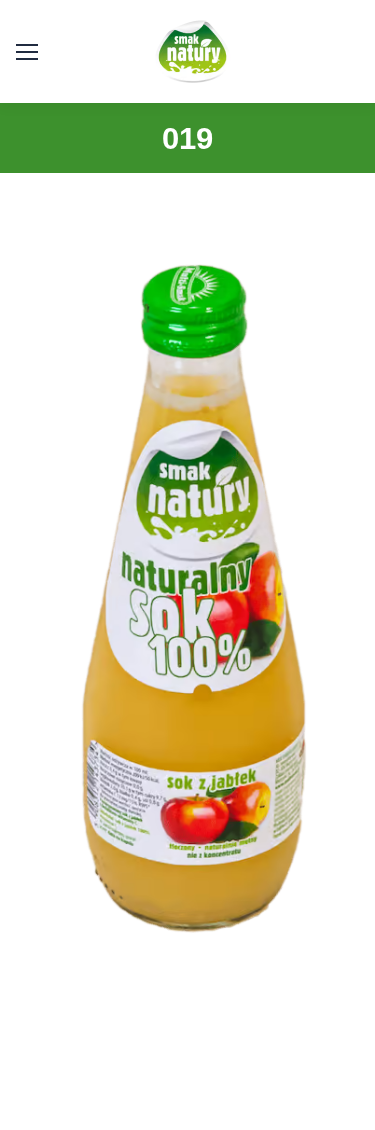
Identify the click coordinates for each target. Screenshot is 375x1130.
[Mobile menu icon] (27, 52)
